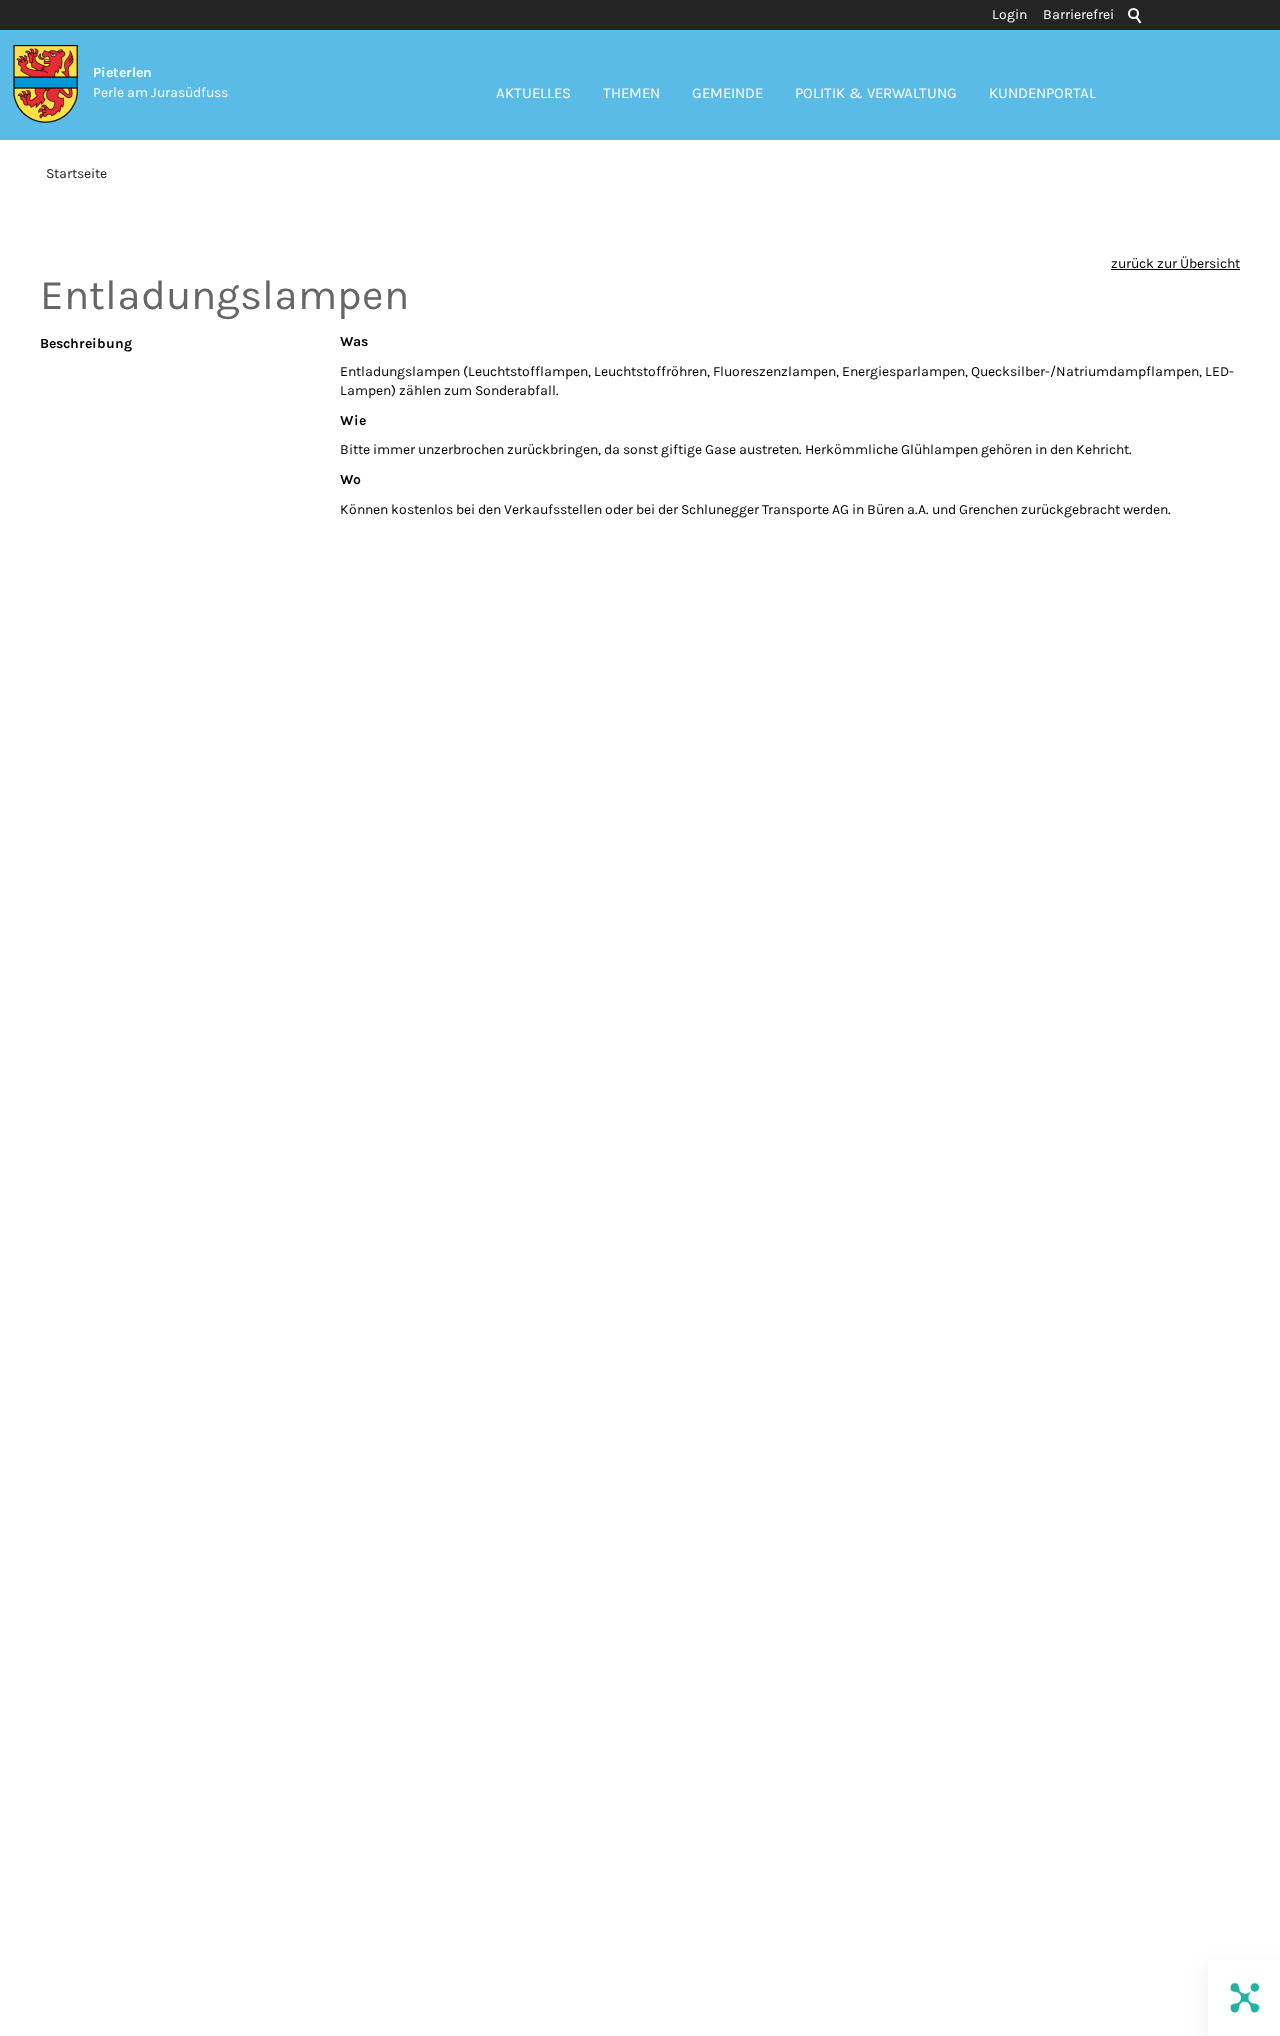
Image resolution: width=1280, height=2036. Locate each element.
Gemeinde (727, 93)
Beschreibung (86, 343)
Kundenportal (1042, 93)
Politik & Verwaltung (876, 93)
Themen (631, 93)
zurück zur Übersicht (1175, 263)
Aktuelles (533, 93)
